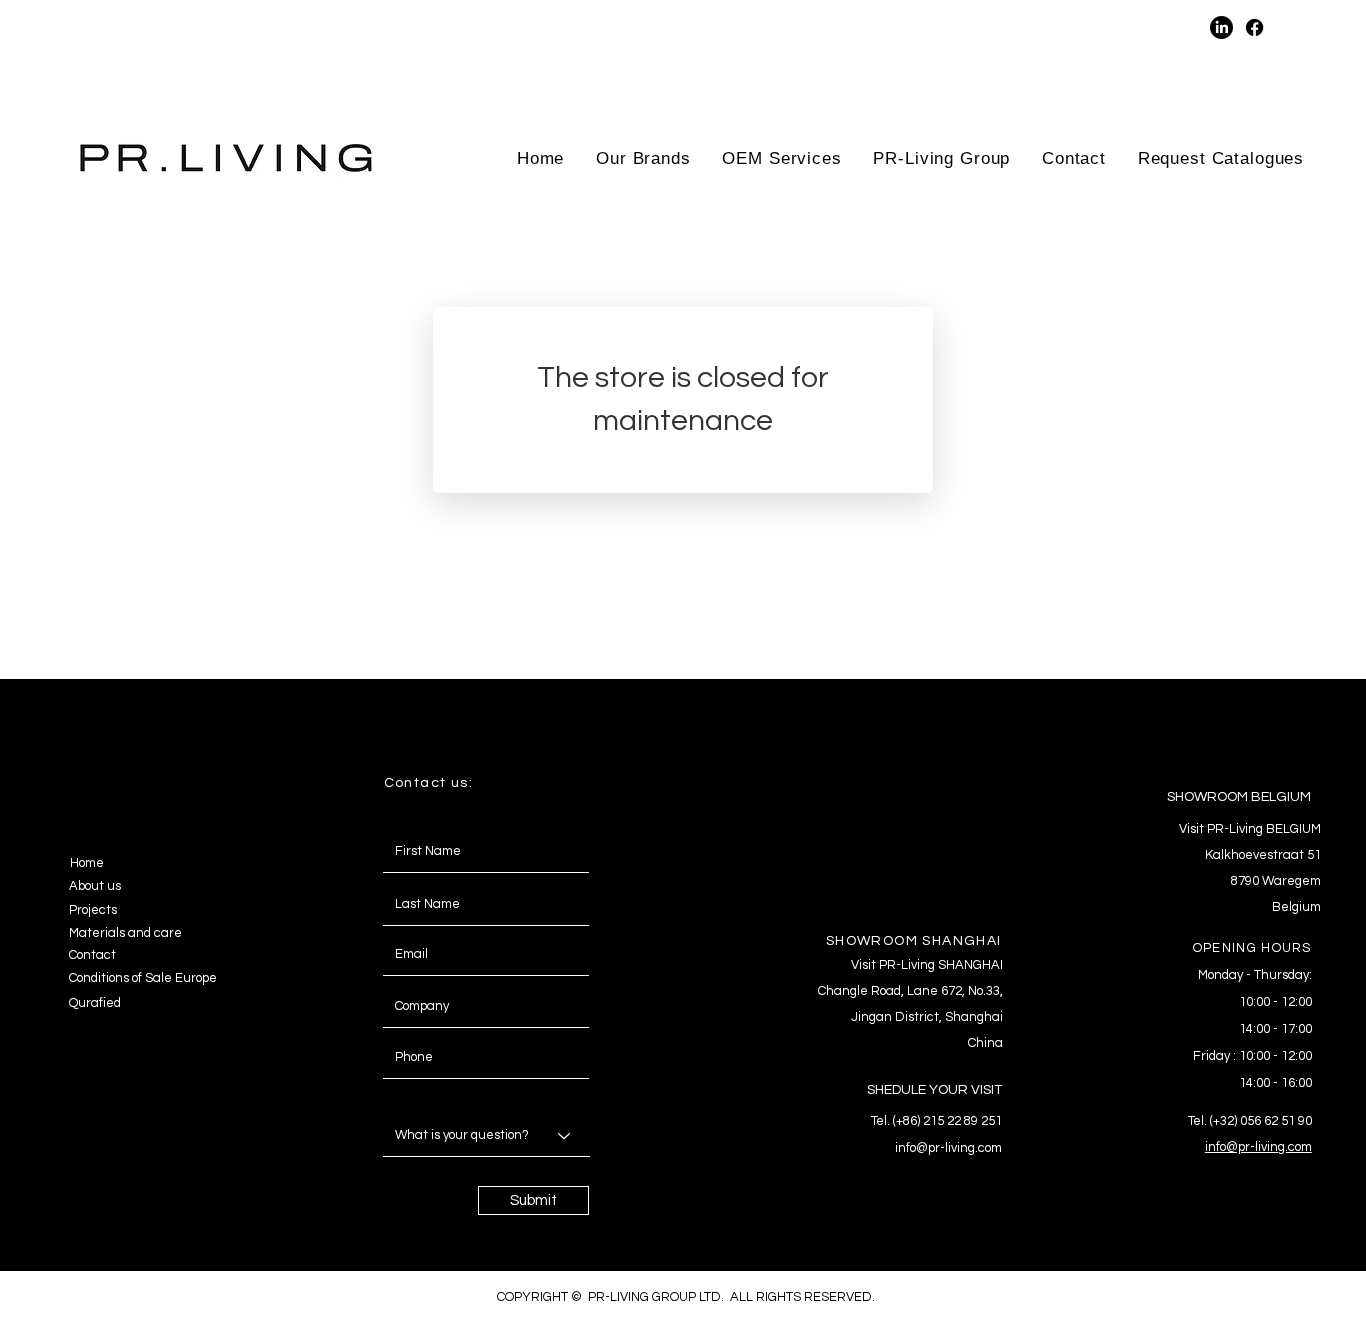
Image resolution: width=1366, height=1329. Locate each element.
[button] (1047, 27)
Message (404, 1095)
